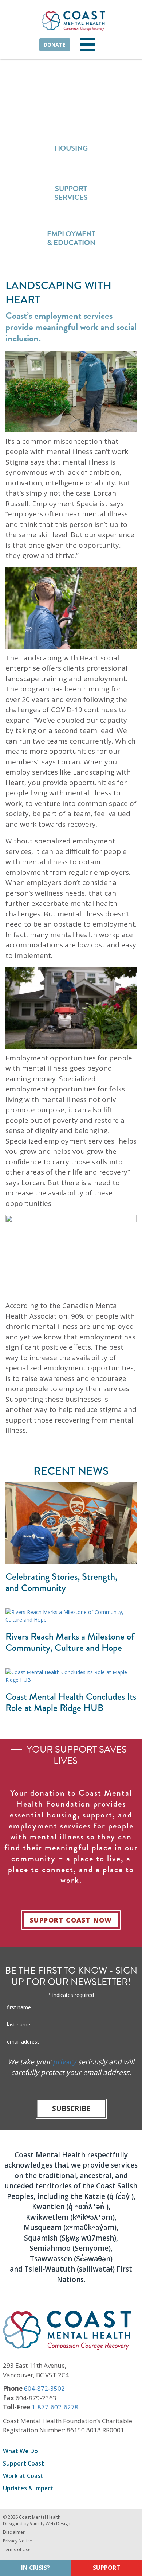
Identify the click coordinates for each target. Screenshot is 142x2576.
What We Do (20, 2451)
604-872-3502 (44, 2388)
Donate (55, 45)
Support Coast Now (71, 1920)
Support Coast (23, 2463)
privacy (64, 2062)
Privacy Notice (17, 2541)
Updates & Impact (28, 2488)
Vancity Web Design (50, 2524)
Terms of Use (17, 2550)
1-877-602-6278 (55, 2407)
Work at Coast (23, 2476)
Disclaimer (14, 2532)
